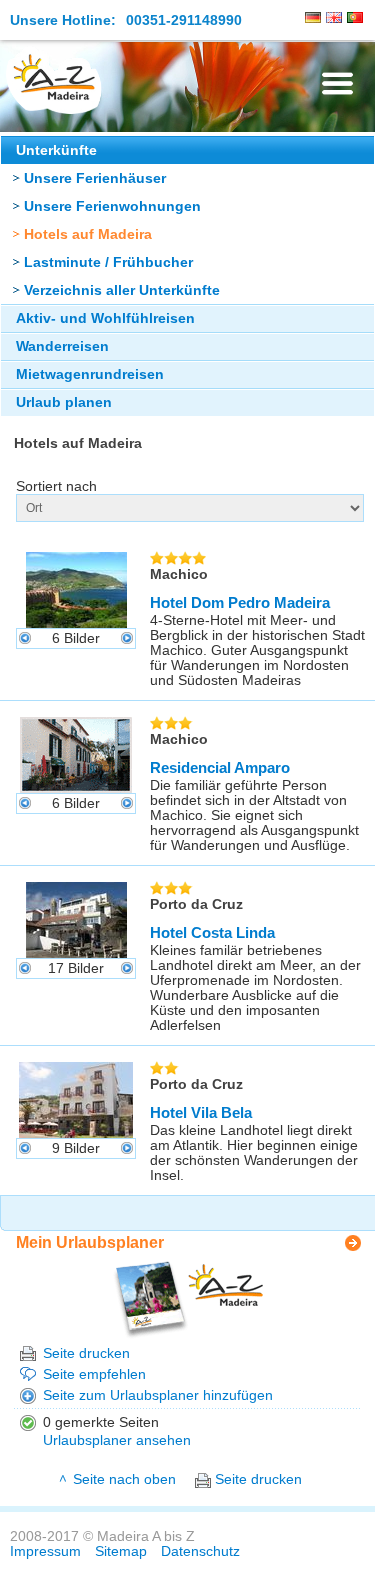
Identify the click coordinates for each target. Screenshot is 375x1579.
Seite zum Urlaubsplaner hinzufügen (158, 1395)
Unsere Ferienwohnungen (112, 206)
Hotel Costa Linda (212, 932)
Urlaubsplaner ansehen (117, 1440)
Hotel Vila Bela (201, 1112)
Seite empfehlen (94, 1374)
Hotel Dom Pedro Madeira (240, 602)
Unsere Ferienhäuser (95, 178)
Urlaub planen (64, 402)
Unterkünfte (56, 150)
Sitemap (121, 1551)
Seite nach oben (124, 1479)
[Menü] (337, 83)
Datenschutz (200, 1551)
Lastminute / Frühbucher (108, 262)
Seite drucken (86, 1353)
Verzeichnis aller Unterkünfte (122, 290)
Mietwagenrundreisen (90, 374)
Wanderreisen (62, 346)
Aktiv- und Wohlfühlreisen (105, 318)
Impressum (45, 1551)
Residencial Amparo (220, 767)
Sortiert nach (56, 486)
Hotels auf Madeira (88, 234)
